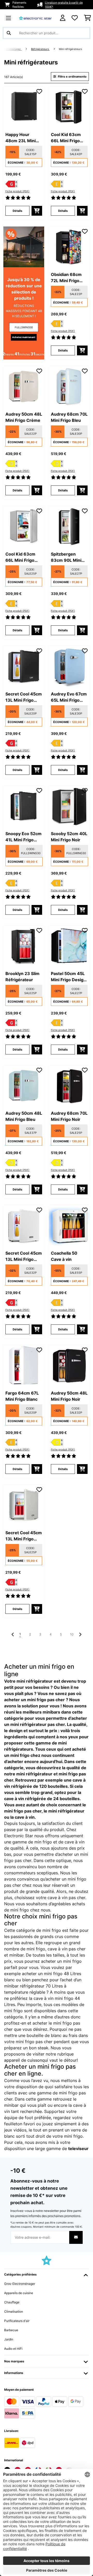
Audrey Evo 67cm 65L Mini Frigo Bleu (69, 697)
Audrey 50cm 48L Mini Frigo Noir (69, 1396)
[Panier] (87, 18)
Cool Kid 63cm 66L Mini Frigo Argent (20, 557)
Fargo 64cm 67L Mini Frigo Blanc (22, 1396)
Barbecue (11, 2330)
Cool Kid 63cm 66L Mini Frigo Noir (66, 138)
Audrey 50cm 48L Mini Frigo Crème (24, 417)
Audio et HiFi (13, 2349)
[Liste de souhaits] (75, 18)
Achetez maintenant (24, 337)
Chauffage (12, 2302)
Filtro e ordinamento (72, 77)
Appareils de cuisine (19, 2293)
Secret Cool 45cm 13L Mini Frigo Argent (24, 1536)
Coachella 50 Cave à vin (64, 1256)
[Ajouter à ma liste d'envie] (39, 91)
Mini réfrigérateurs (71, 49)
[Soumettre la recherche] (9, 33)
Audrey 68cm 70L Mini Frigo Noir (69, 1116)
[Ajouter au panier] (37, 211)
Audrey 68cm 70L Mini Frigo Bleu (69, 417)
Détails (17, 211)
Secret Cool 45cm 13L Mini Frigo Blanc (24, 1256)
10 (72, 1634)
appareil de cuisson (23, 2060)
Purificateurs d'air (17, 2321)
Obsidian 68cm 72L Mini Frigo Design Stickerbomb (66, 278)
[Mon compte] (63, 18)
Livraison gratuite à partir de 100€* (64, 5)
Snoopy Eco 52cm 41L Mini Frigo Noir (24, 837)
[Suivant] (80, 1634)
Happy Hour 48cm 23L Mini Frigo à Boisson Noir (21, 138)
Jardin (9, 2339)
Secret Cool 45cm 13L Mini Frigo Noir (24, 697)
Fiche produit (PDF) (17, 191)
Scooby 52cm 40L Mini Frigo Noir (69, 837)
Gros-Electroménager (20, 2284)
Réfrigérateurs (40, 49)
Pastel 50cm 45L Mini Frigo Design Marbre (68, 977)
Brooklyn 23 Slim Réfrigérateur (22, 977)
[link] (24, 107)
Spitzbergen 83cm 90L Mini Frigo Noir (66, 557)
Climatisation (14, 2311)
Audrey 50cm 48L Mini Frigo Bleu (24, 1116)
